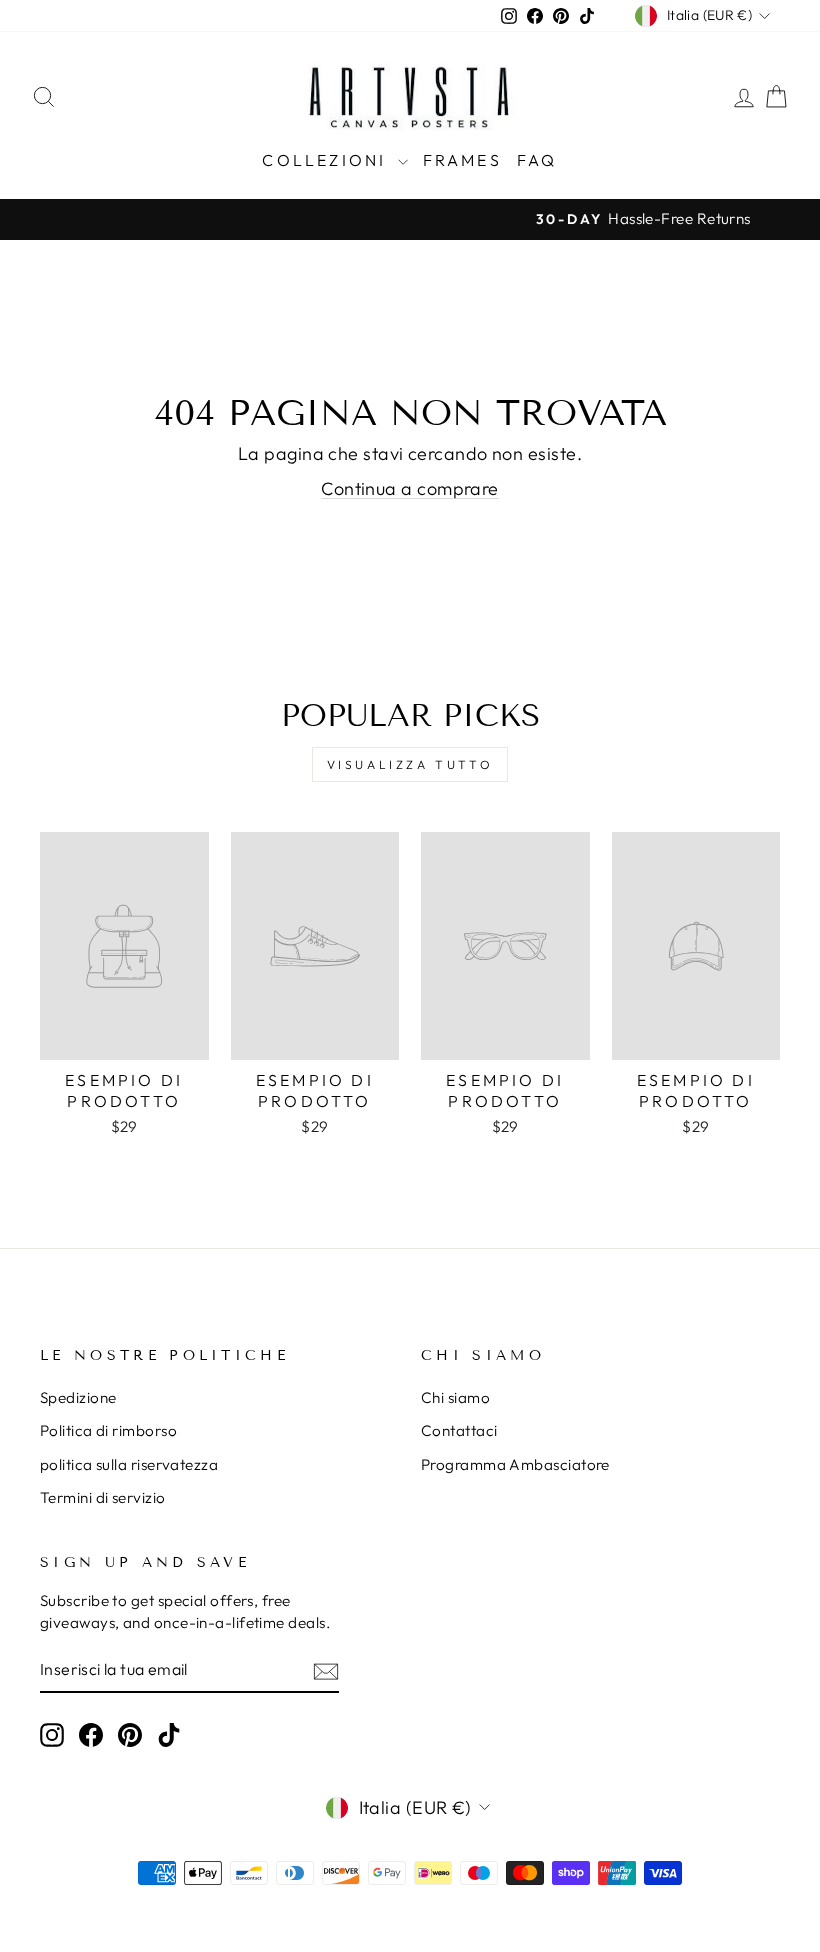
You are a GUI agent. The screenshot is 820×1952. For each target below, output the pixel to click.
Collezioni (327, 160)
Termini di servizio (103, 1497)
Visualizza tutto (410, 764)
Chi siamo (455, 1397)
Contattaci (459, 1430)
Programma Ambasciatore (515, 1464)
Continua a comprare (410, 488)
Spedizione (78, 1397)
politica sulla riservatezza (129, 1464)
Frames (462, 160)
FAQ (537, 160)
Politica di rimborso (108, 1430)
